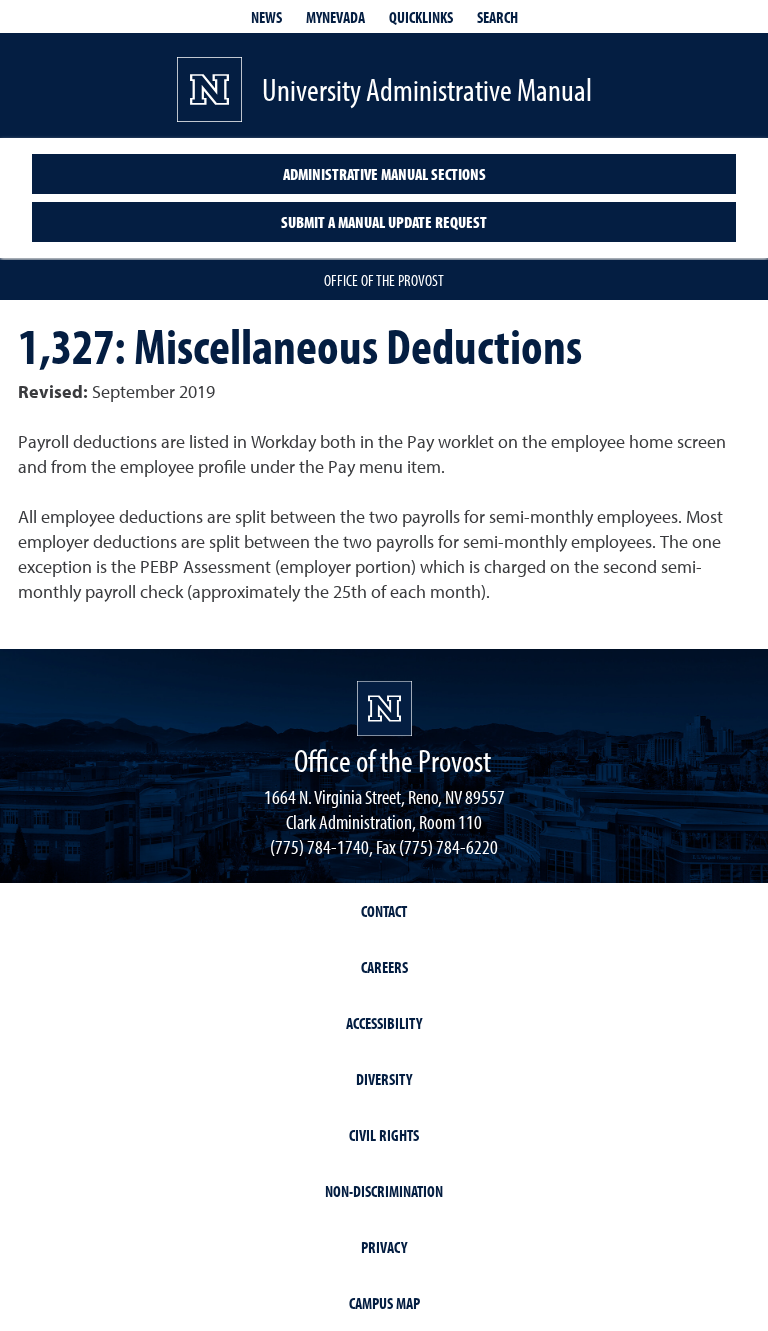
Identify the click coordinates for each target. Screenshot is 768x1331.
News (266, 17)
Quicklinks (421, 17)
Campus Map (384, 1303)
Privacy (384, 1247)
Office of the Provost (384, 280)
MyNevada (335, 17)
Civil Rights (384, 1135)
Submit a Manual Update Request (384, 222)
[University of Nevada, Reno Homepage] (384, 708)
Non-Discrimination (384, 1191)
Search (497, 17)
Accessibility (384, 1023)
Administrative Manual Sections (384, 174)
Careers (384, 967)
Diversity (384, 1079)
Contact (384, 911)
